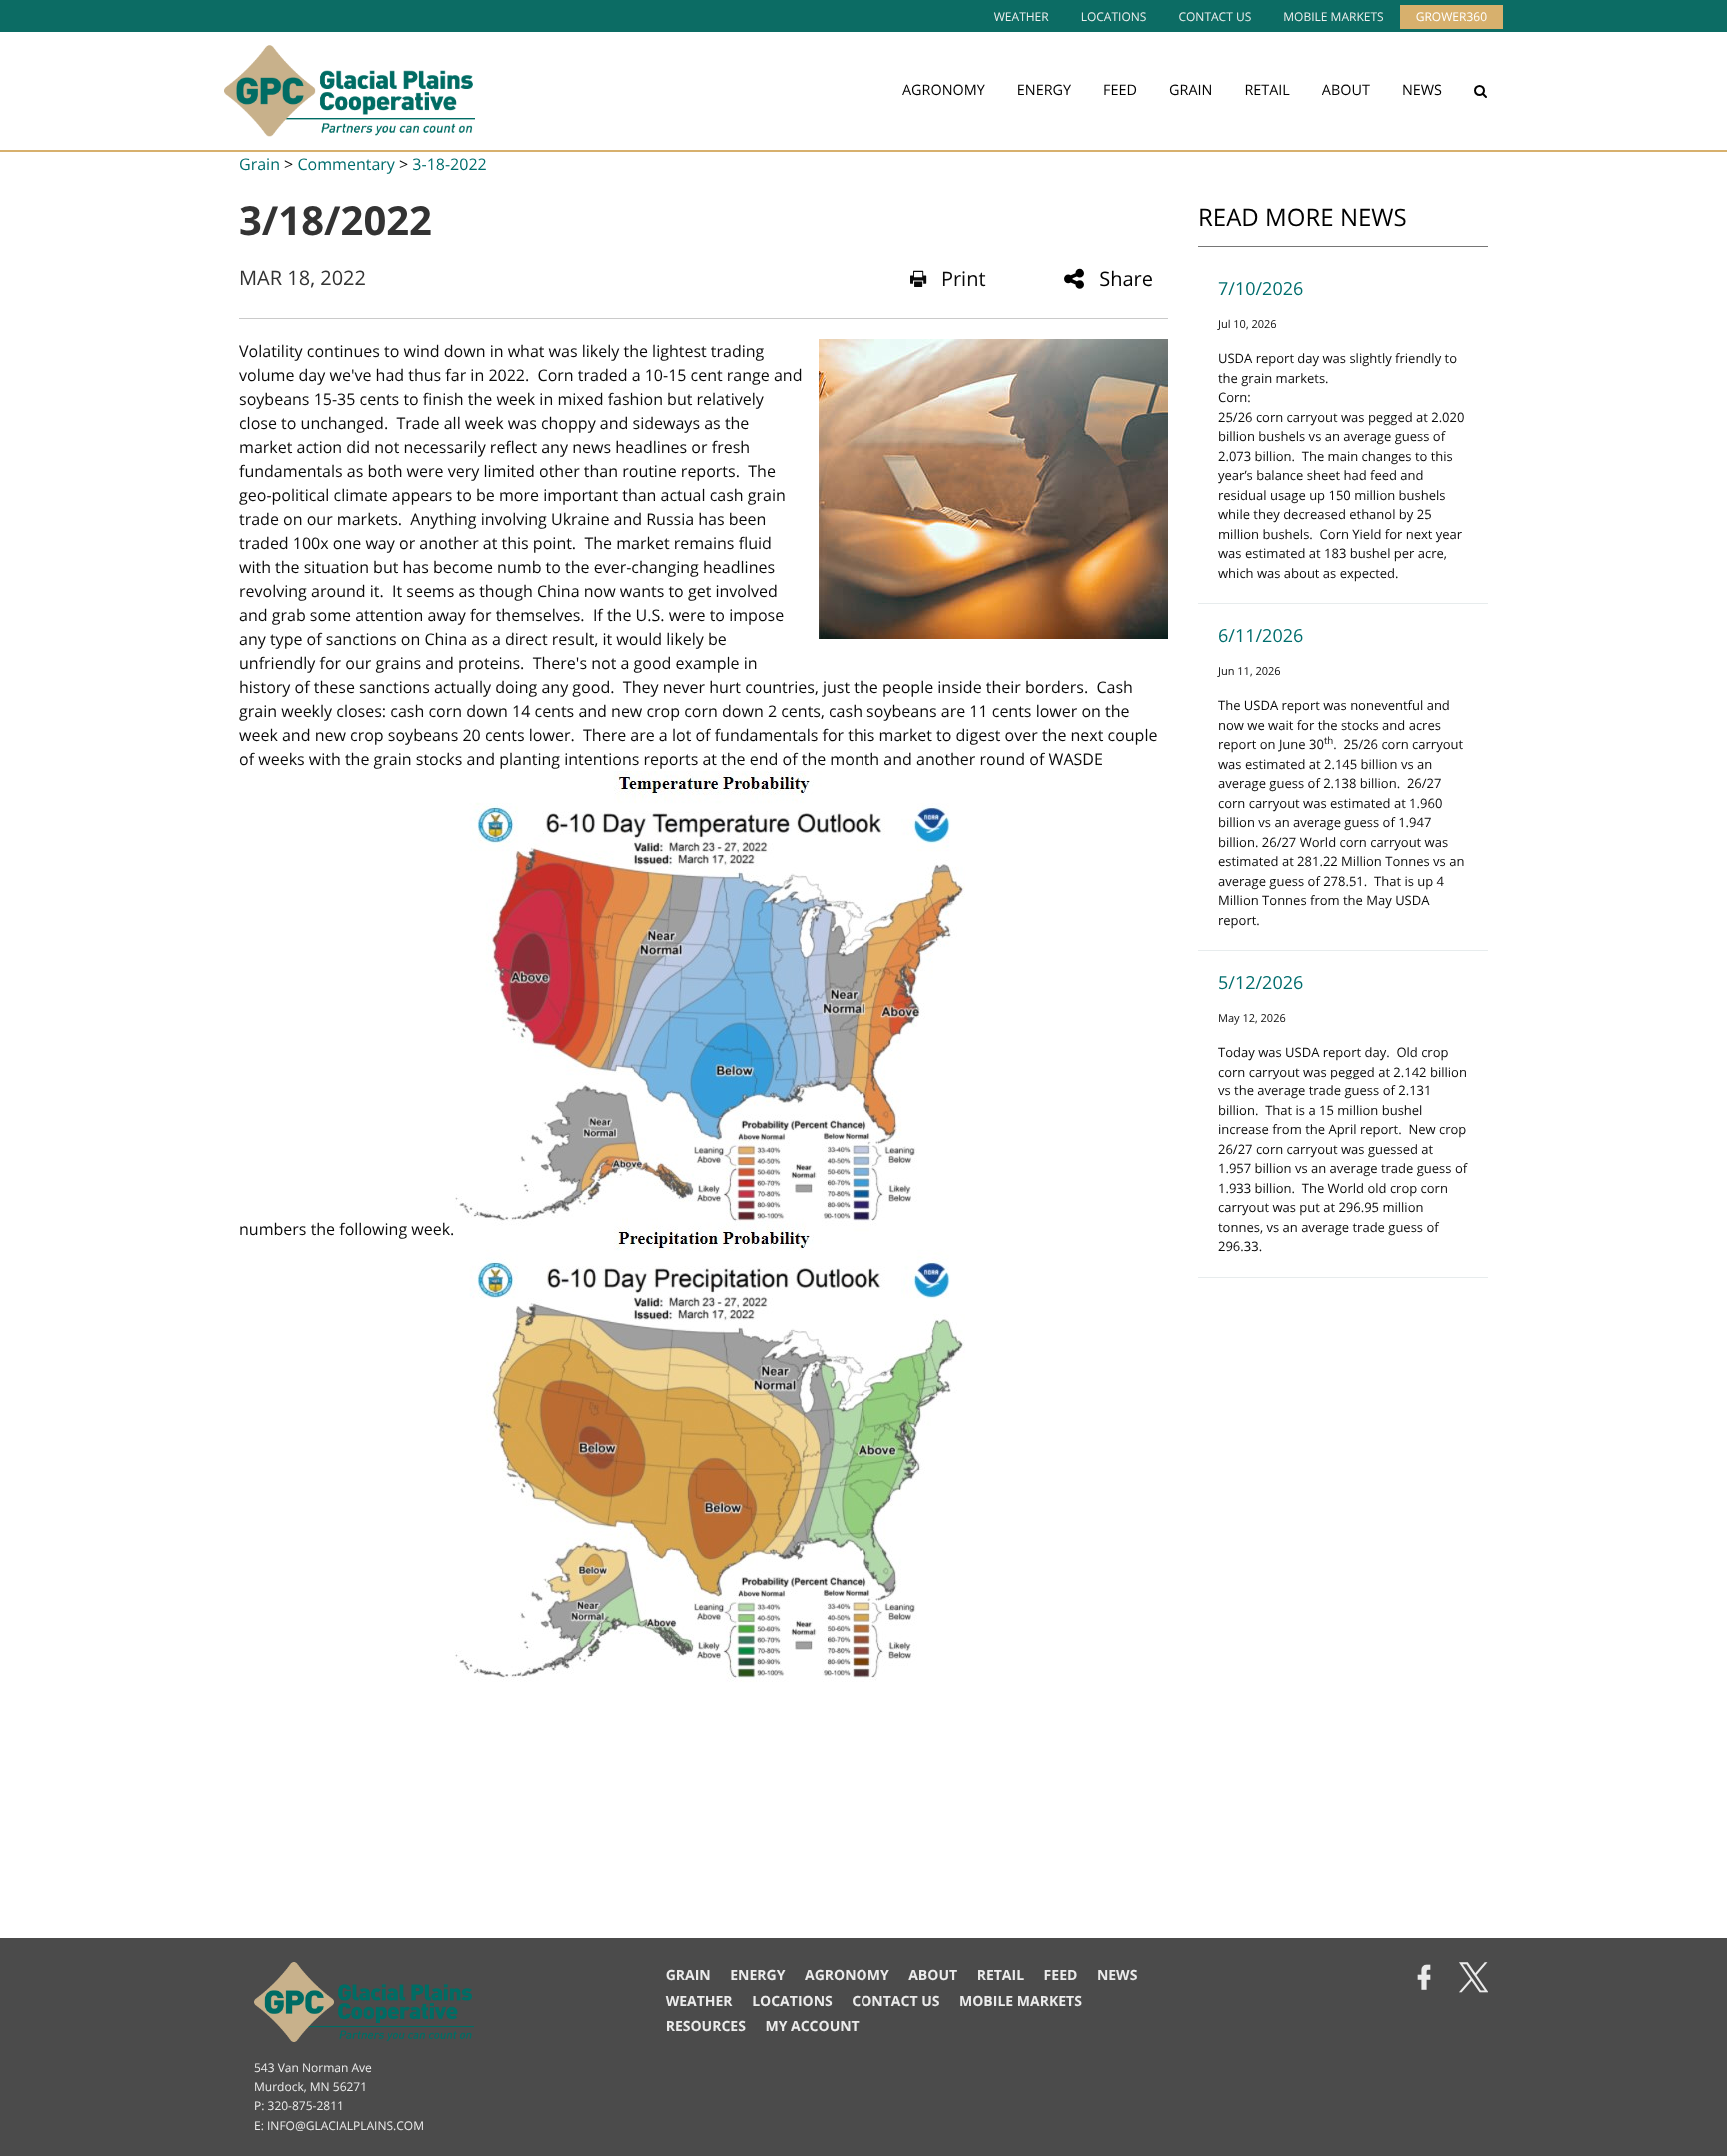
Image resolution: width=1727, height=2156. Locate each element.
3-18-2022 (449, 164)
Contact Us (1215, 16)
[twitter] (1474, 1980)
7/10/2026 (1261, 289)
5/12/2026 (1261, 983)
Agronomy (944, 90)
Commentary (345, 164)
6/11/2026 (1261, 636)
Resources (706, 2027)
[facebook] (1424, 1980)
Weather (1022, 16)
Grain (1191, 90)
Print (964, 278)
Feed (1120, 90)
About (1346, 90)
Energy (1044, 90)
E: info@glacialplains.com (339, 2126)
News (1422, 90)
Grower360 (1452, 16)
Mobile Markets (1333, 16)
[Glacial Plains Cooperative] (349, 90)
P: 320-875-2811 (299, 2106)
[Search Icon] (1481, 91)
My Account (812, 2027)
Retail (1267, 90)
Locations (1114, 16)
